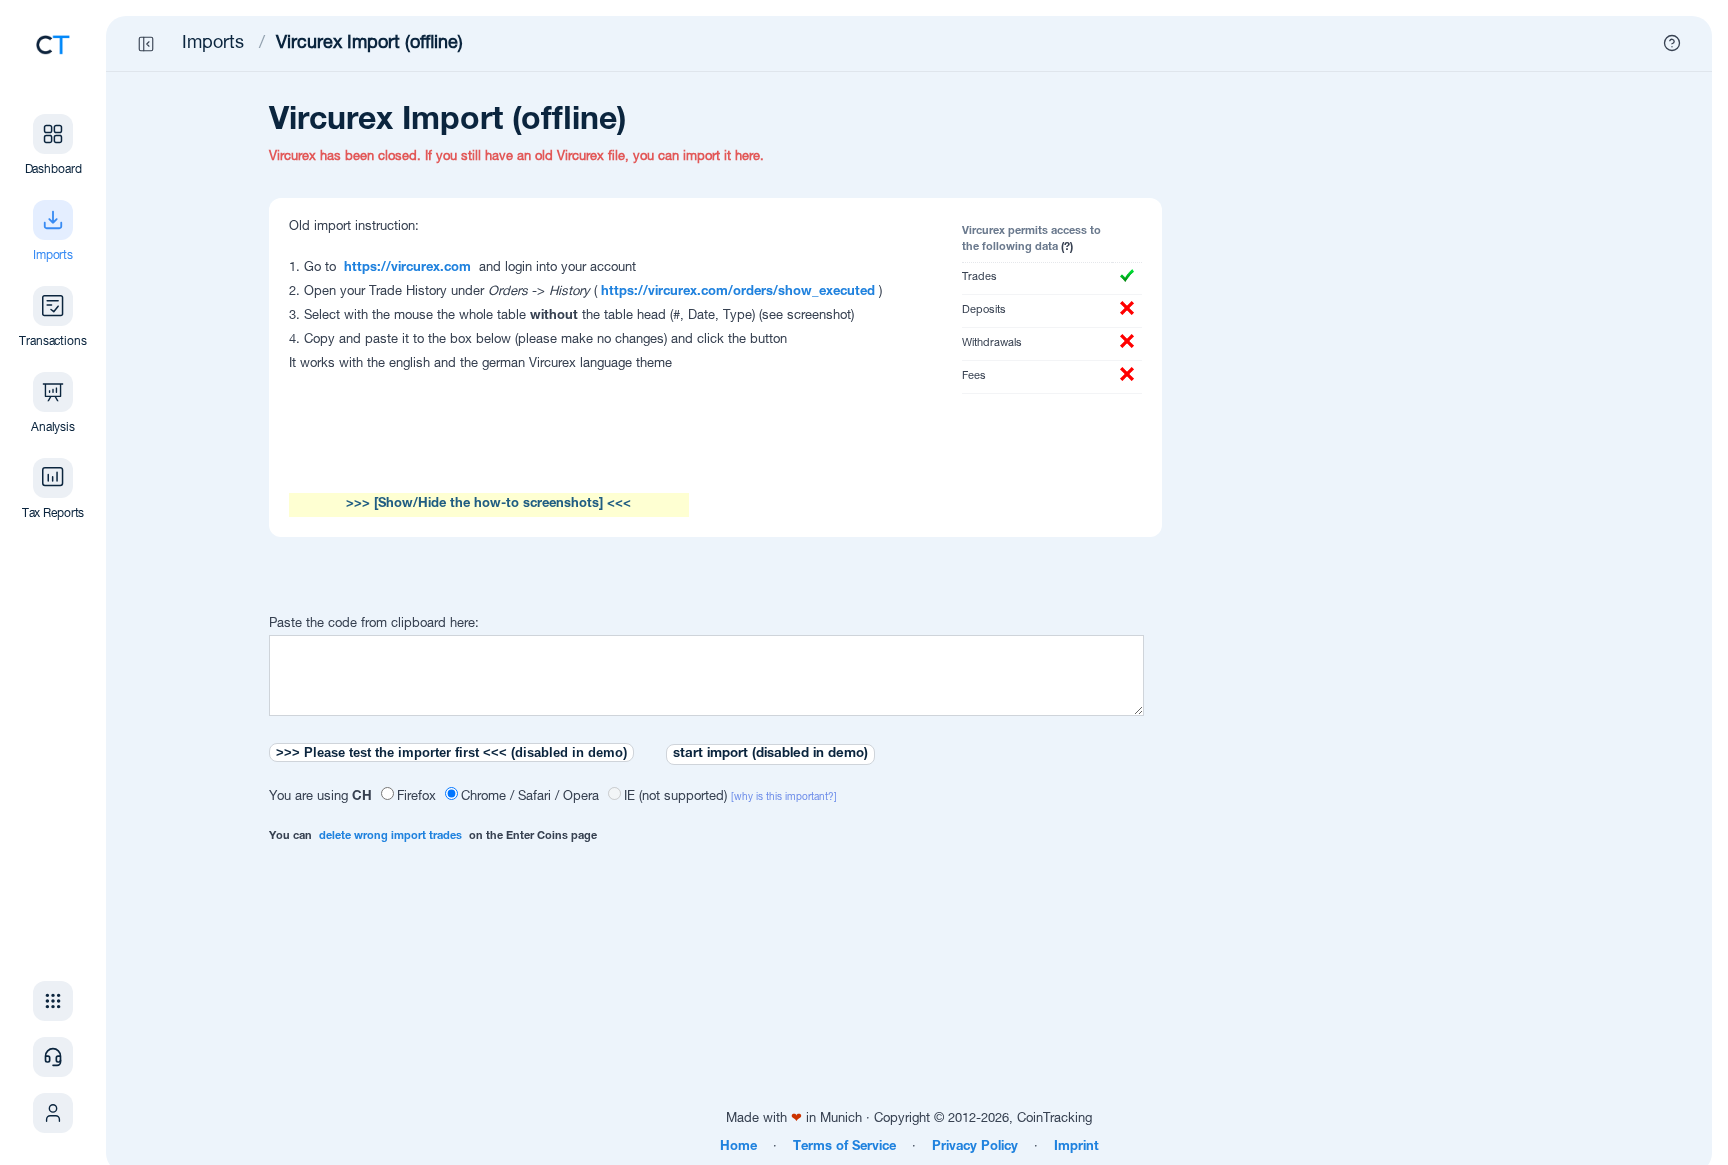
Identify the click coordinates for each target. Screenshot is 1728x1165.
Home (738, 1147)
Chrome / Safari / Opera (530, 797)
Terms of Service (844, 1147)
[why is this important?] (784, 798)
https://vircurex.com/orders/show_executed (738, 292)
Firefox (416, 797)
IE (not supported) (675, 797)
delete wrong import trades (390, 836)
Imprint (1076, 1147)
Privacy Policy (975, 1147)
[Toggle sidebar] (146, 44)
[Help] (1672, 43)
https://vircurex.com (407, 268)
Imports (213, 44)
